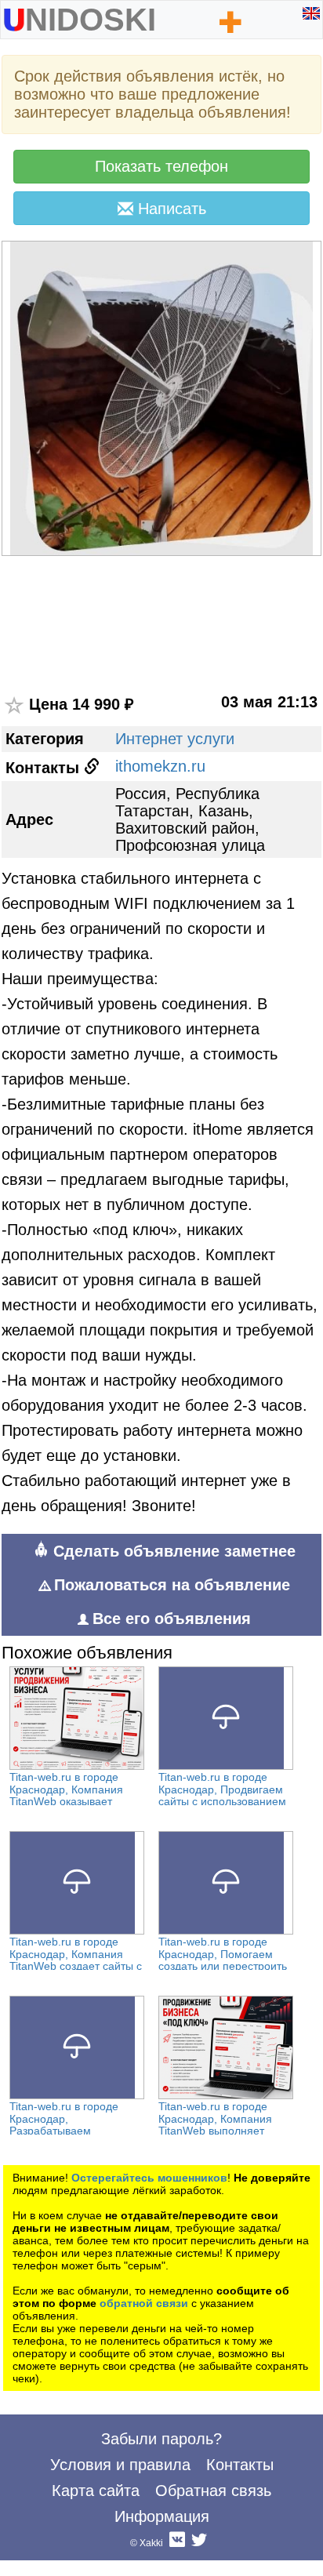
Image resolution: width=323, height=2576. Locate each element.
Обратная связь (213, 2491)
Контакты (240, 2465)
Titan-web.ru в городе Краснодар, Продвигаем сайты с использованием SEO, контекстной (222, 1795)
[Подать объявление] (231, 22)
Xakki (151, 2543)
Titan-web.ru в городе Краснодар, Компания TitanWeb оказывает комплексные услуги (66, 1795)
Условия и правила (120, 2465)
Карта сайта (96, 2491)
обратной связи (144, 2303)
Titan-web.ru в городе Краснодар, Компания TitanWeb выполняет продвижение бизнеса (215, 2125)
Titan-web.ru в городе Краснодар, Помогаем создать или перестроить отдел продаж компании (223, 1960)
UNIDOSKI (79, 16)
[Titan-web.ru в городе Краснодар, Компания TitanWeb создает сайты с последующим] (77, 1883)
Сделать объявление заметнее (172, 1551)
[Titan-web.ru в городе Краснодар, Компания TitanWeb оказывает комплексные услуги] (77, 1718)
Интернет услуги (175, 739)
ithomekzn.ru (160, 766)
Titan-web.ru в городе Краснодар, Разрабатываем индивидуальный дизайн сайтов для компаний (73, 2131)
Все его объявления (172, 1619)
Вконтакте (177, 2543)
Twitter (199, 2543)
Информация (162, 2516)
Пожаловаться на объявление (172, 1585)
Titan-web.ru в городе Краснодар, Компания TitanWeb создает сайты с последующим (76, 1960)
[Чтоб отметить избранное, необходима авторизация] (15, 706)
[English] (311, 13)
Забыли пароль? (161, 2439)
